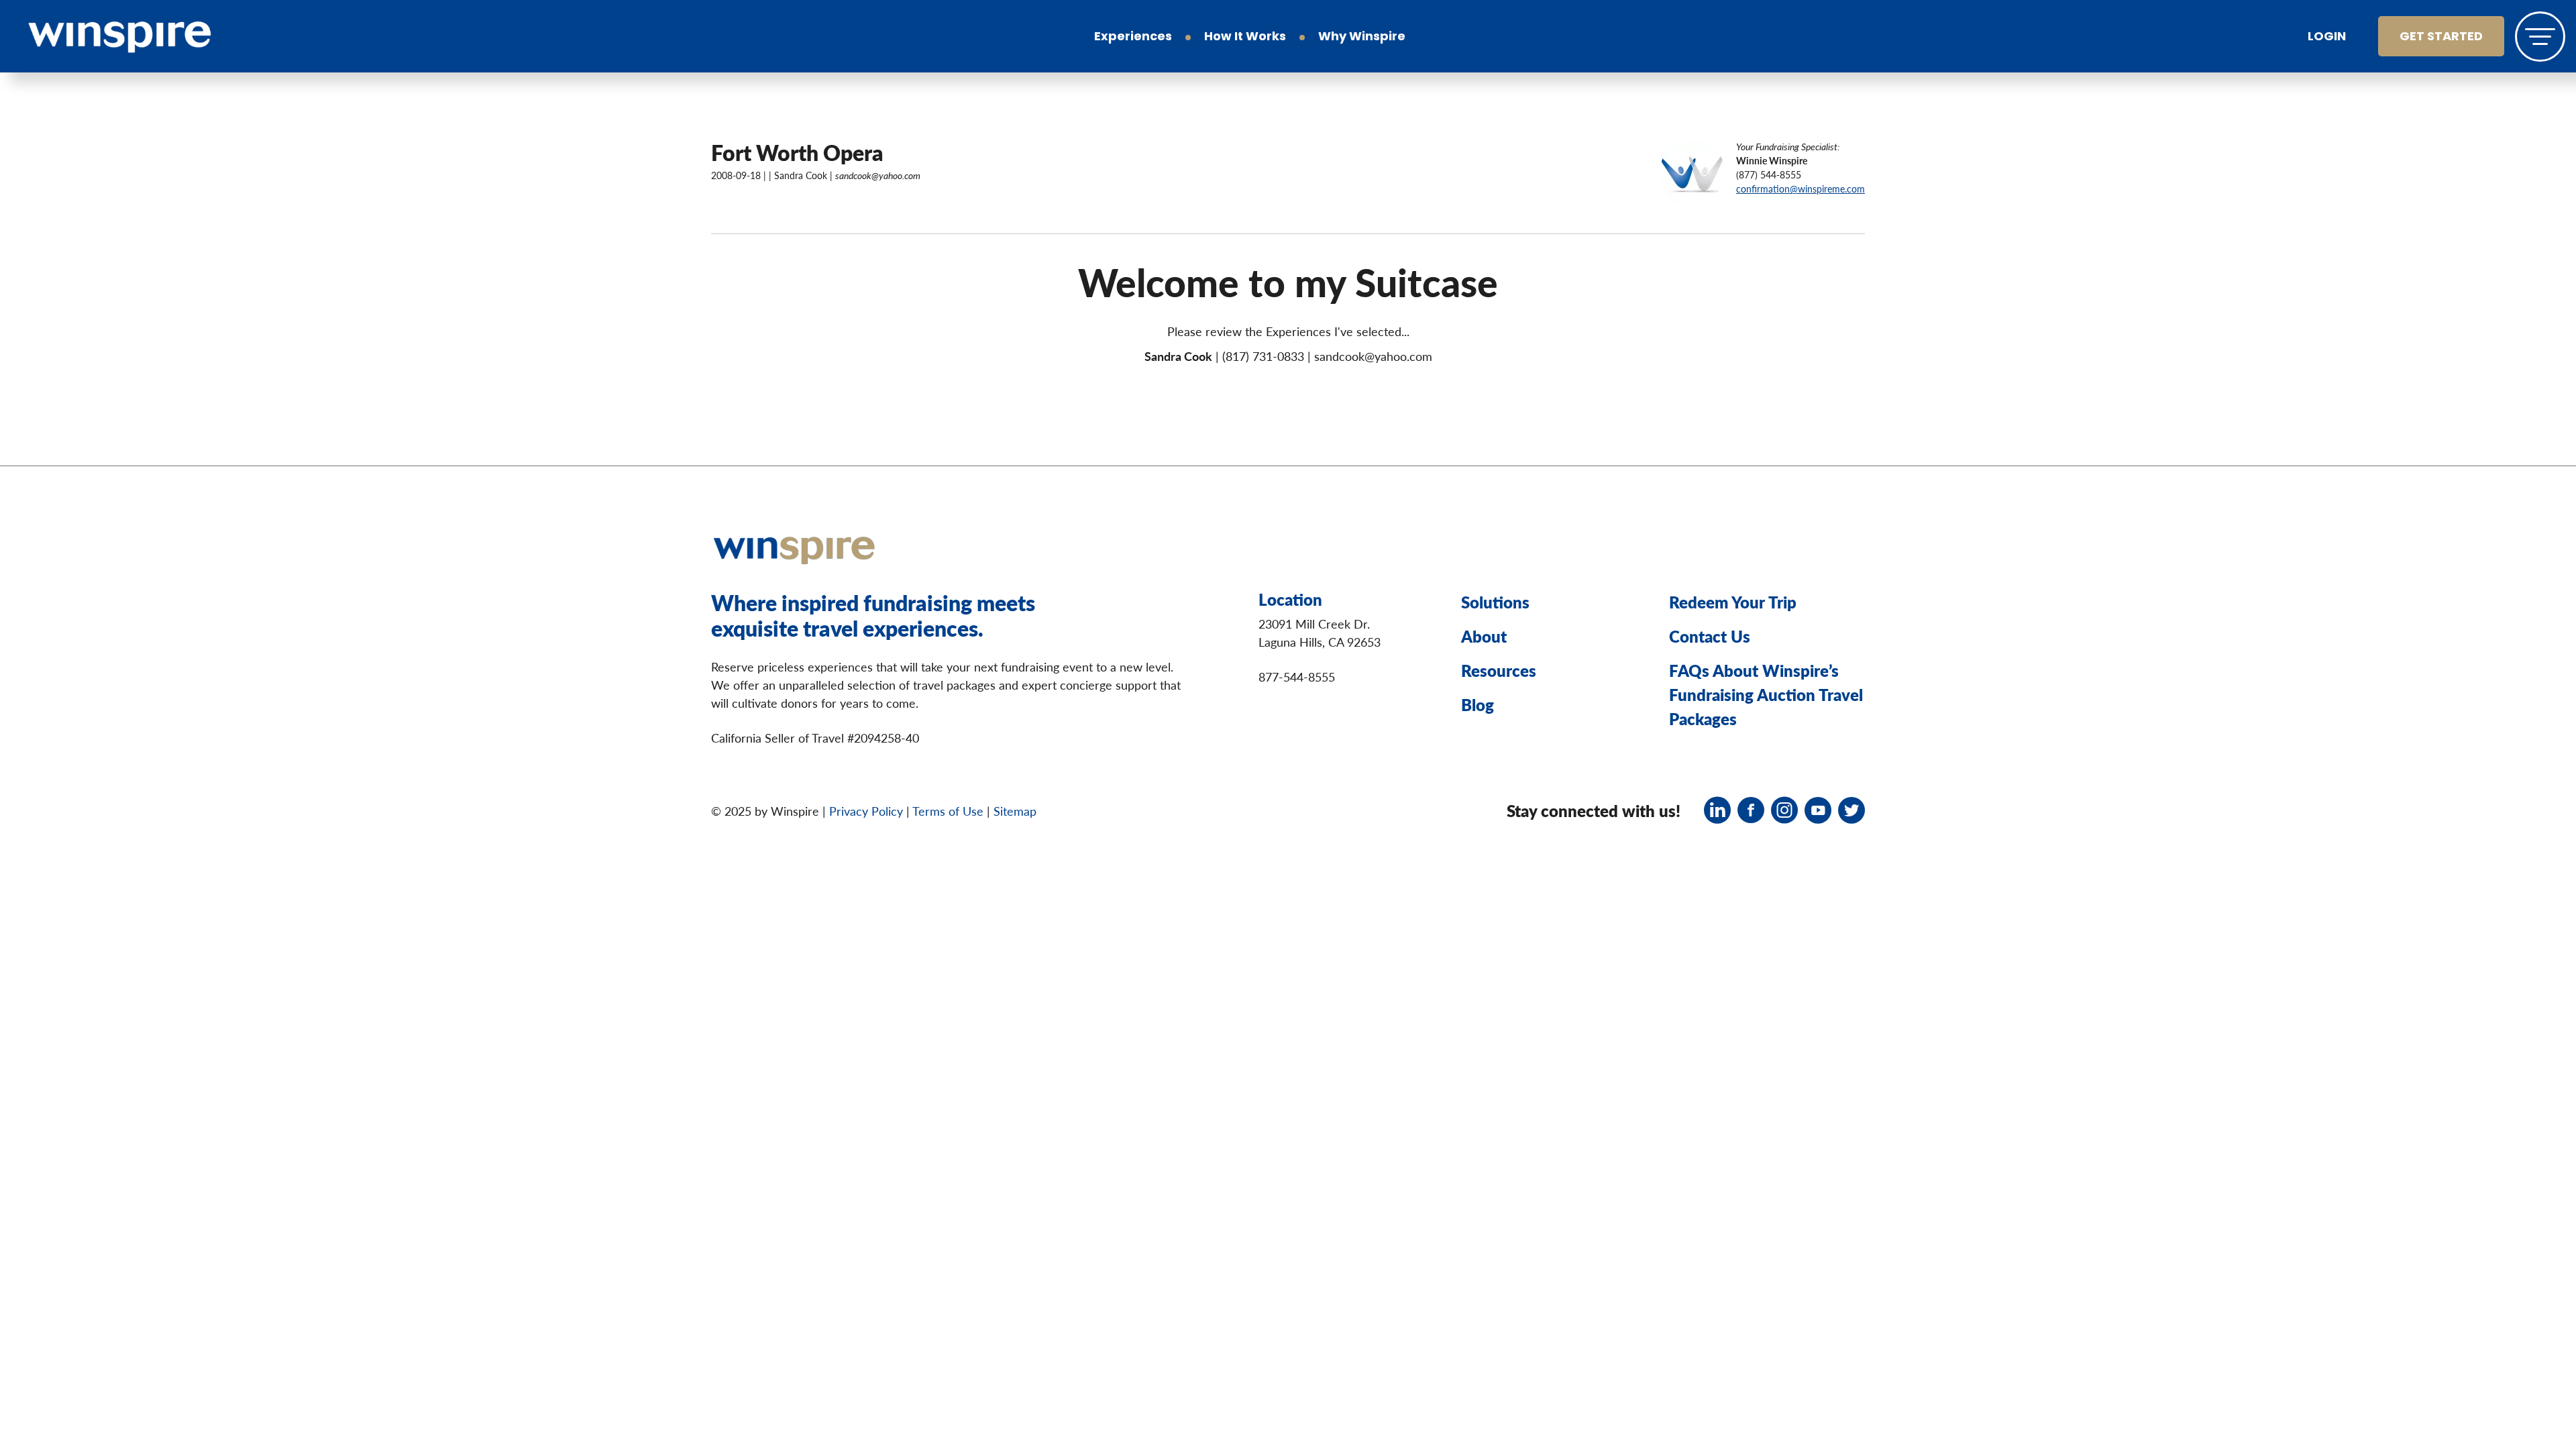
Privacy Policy (866, 811)
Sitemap (1015, 811)
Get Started (2441, 38)
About (1484, 636)
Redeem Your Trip (1733, 602)
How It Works (1245, 38)
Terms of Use (948, 811)
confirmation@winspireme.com (1801, 189)
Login (2327, 38)
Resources (1499, 670)
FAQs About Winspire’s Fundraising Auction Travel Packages (1766, 694)
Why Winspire (1362, 38)
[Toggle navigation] (2540, 37)
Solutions (1495, 602)
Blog (1478, 704)
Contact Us (1710, 636)
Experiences (1133, 38)
